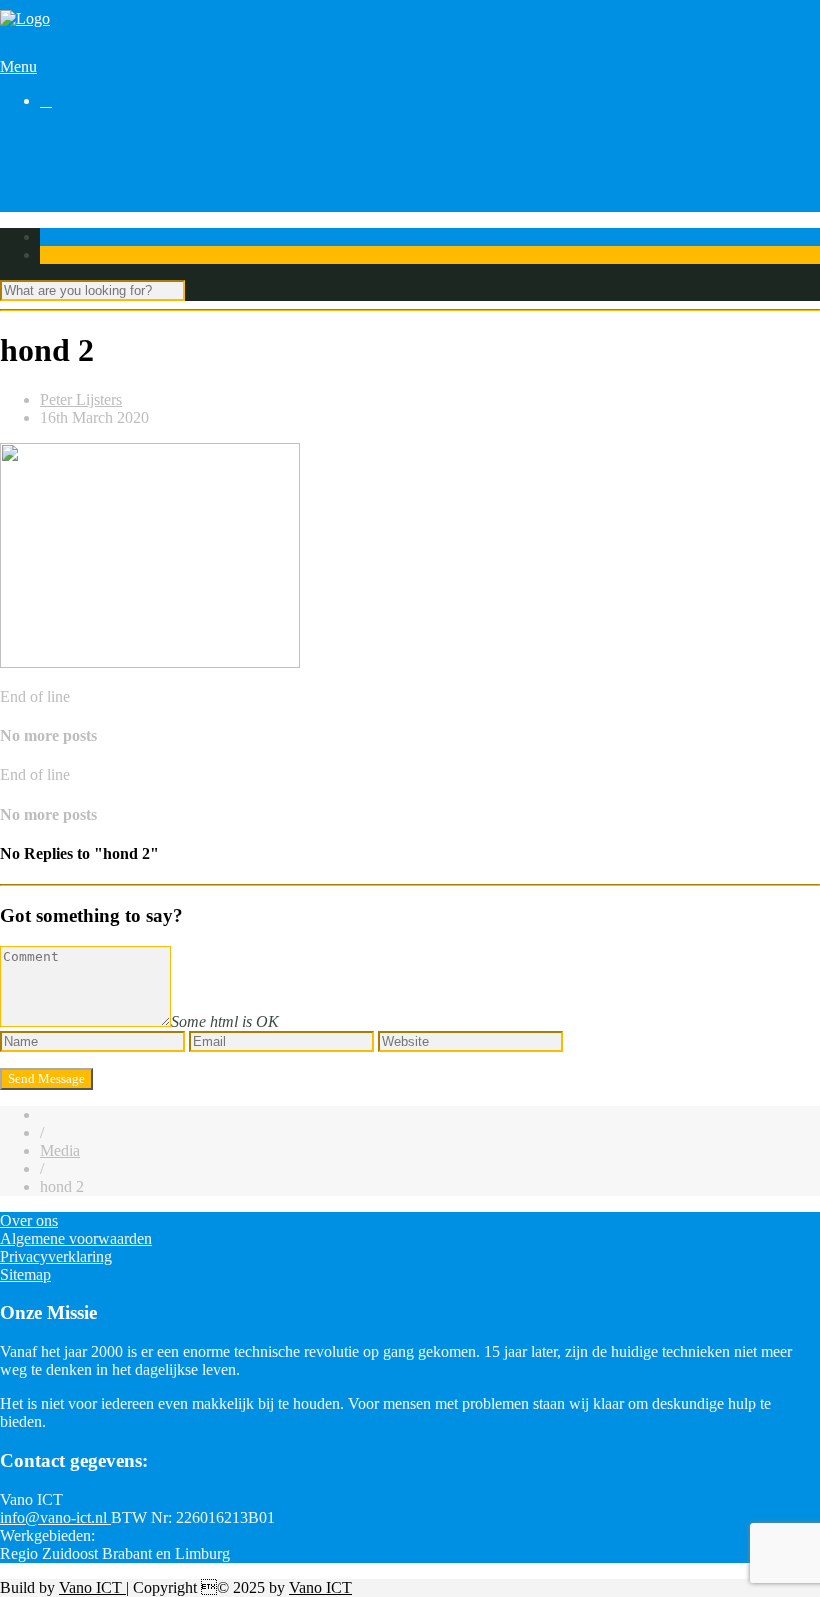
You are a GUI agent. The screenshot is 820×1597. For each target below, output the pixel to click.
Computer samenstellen (113, 134)
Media (60, 1150)
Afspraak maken (92, 152)
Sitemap (25, 1274)
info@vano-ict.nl (55, 1517)
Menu (18, 66)
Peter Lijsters (81, 399)
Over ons (69, 206)
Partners (65, 188)
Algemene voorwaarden (76, 1238)
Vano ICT (92, 1587)
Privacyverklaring (56, 1256)
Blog (55, 170)
